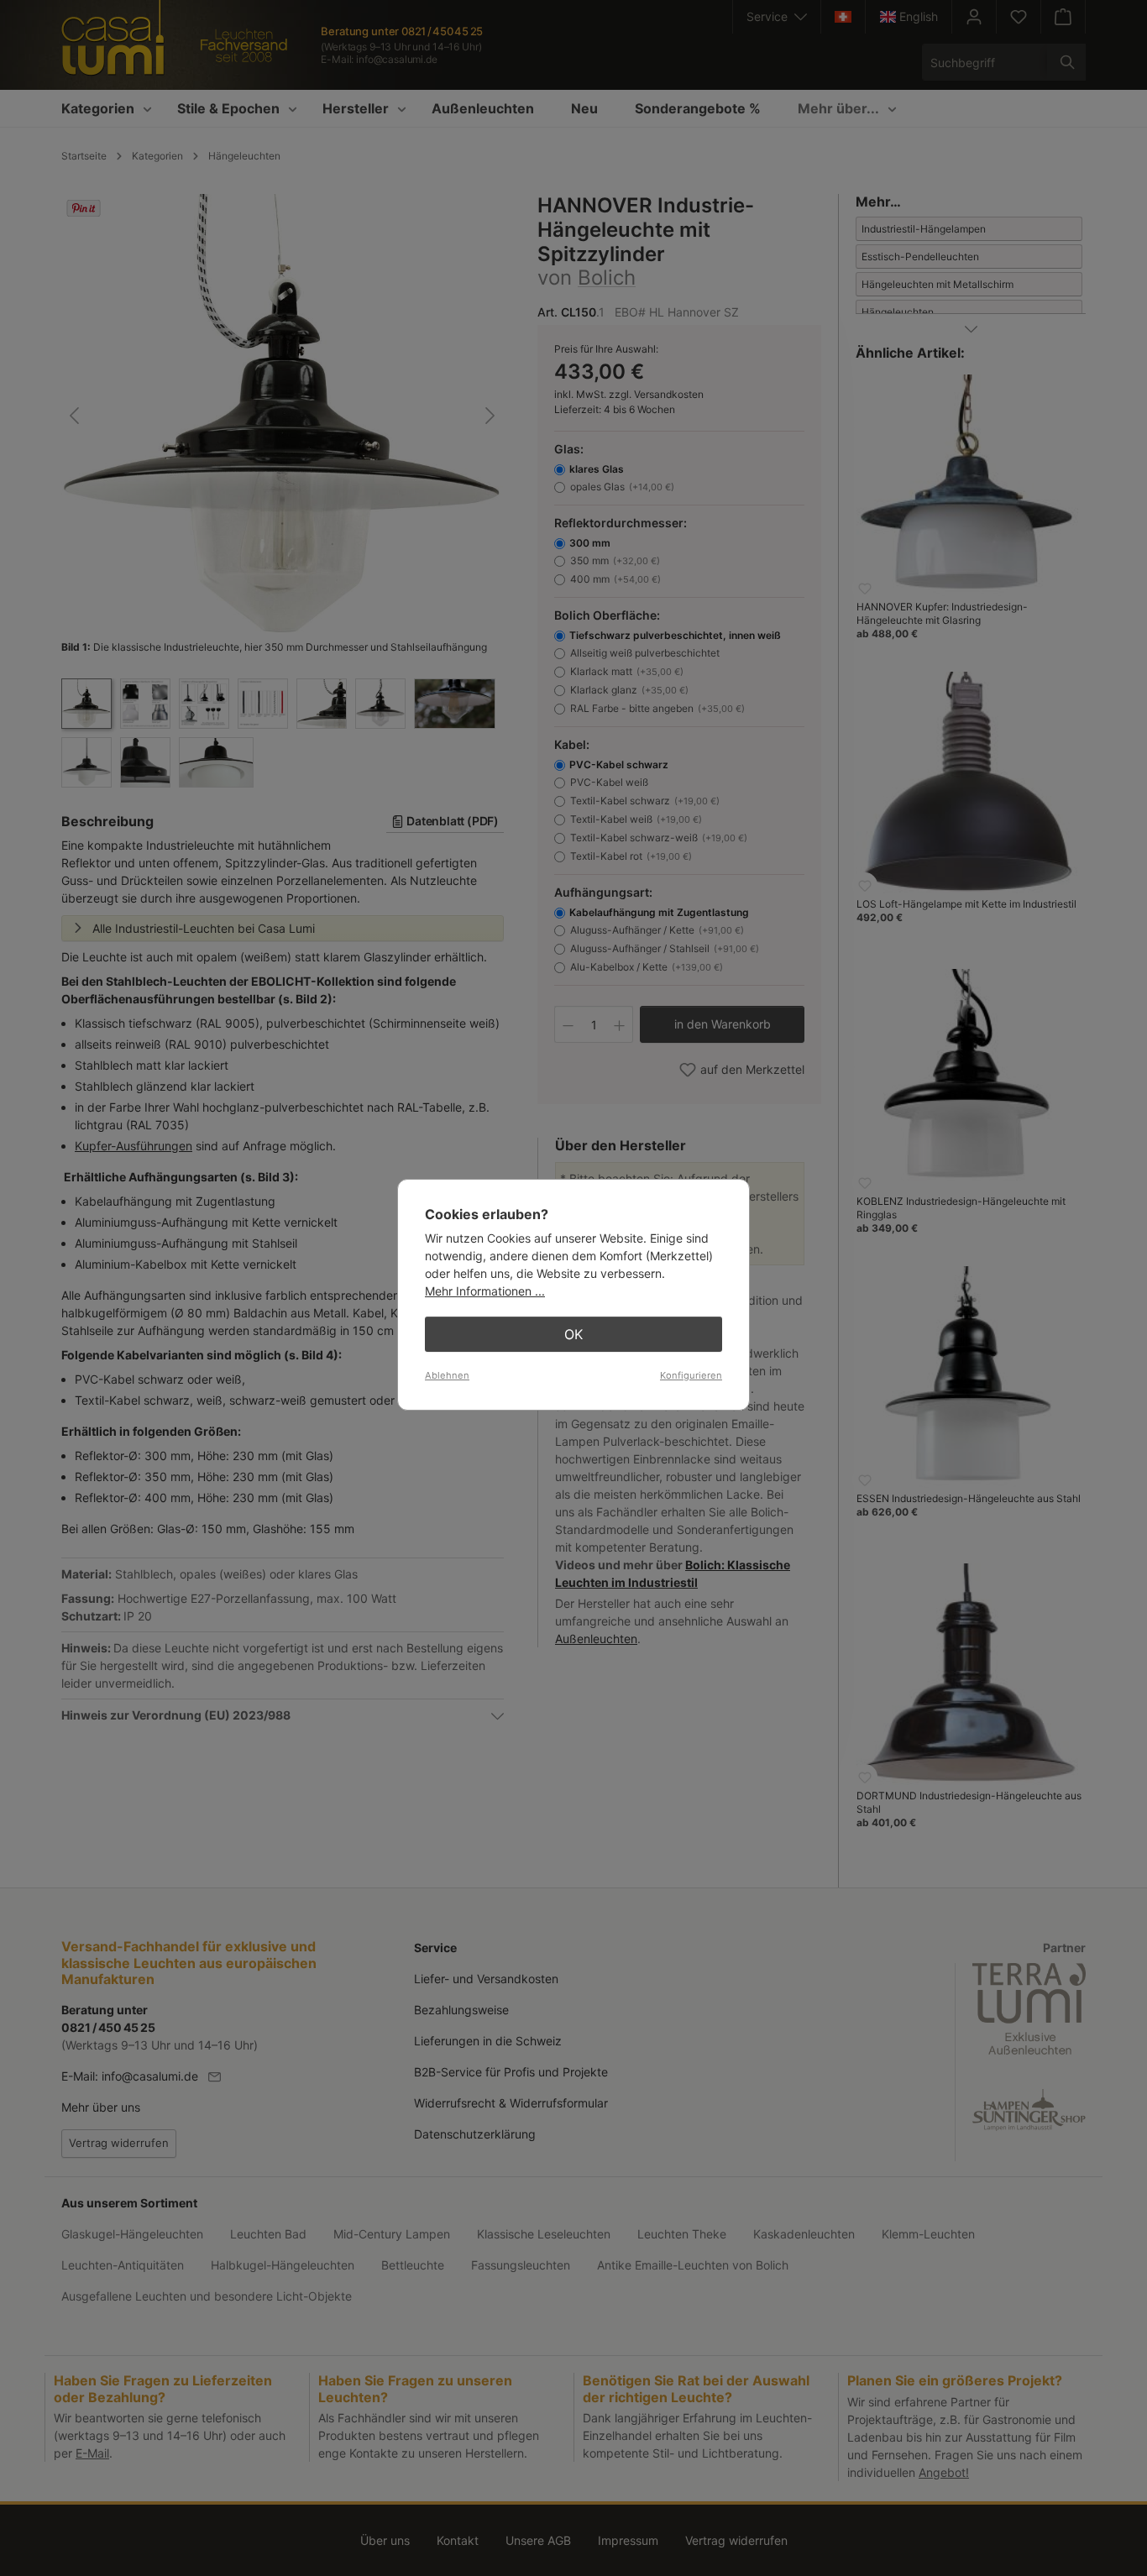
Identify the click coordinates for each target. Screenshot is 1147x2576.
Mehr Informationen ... (485, 1291)
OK (573, 1334)
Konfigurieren (691, 1375)
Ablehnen (447, 1375)
